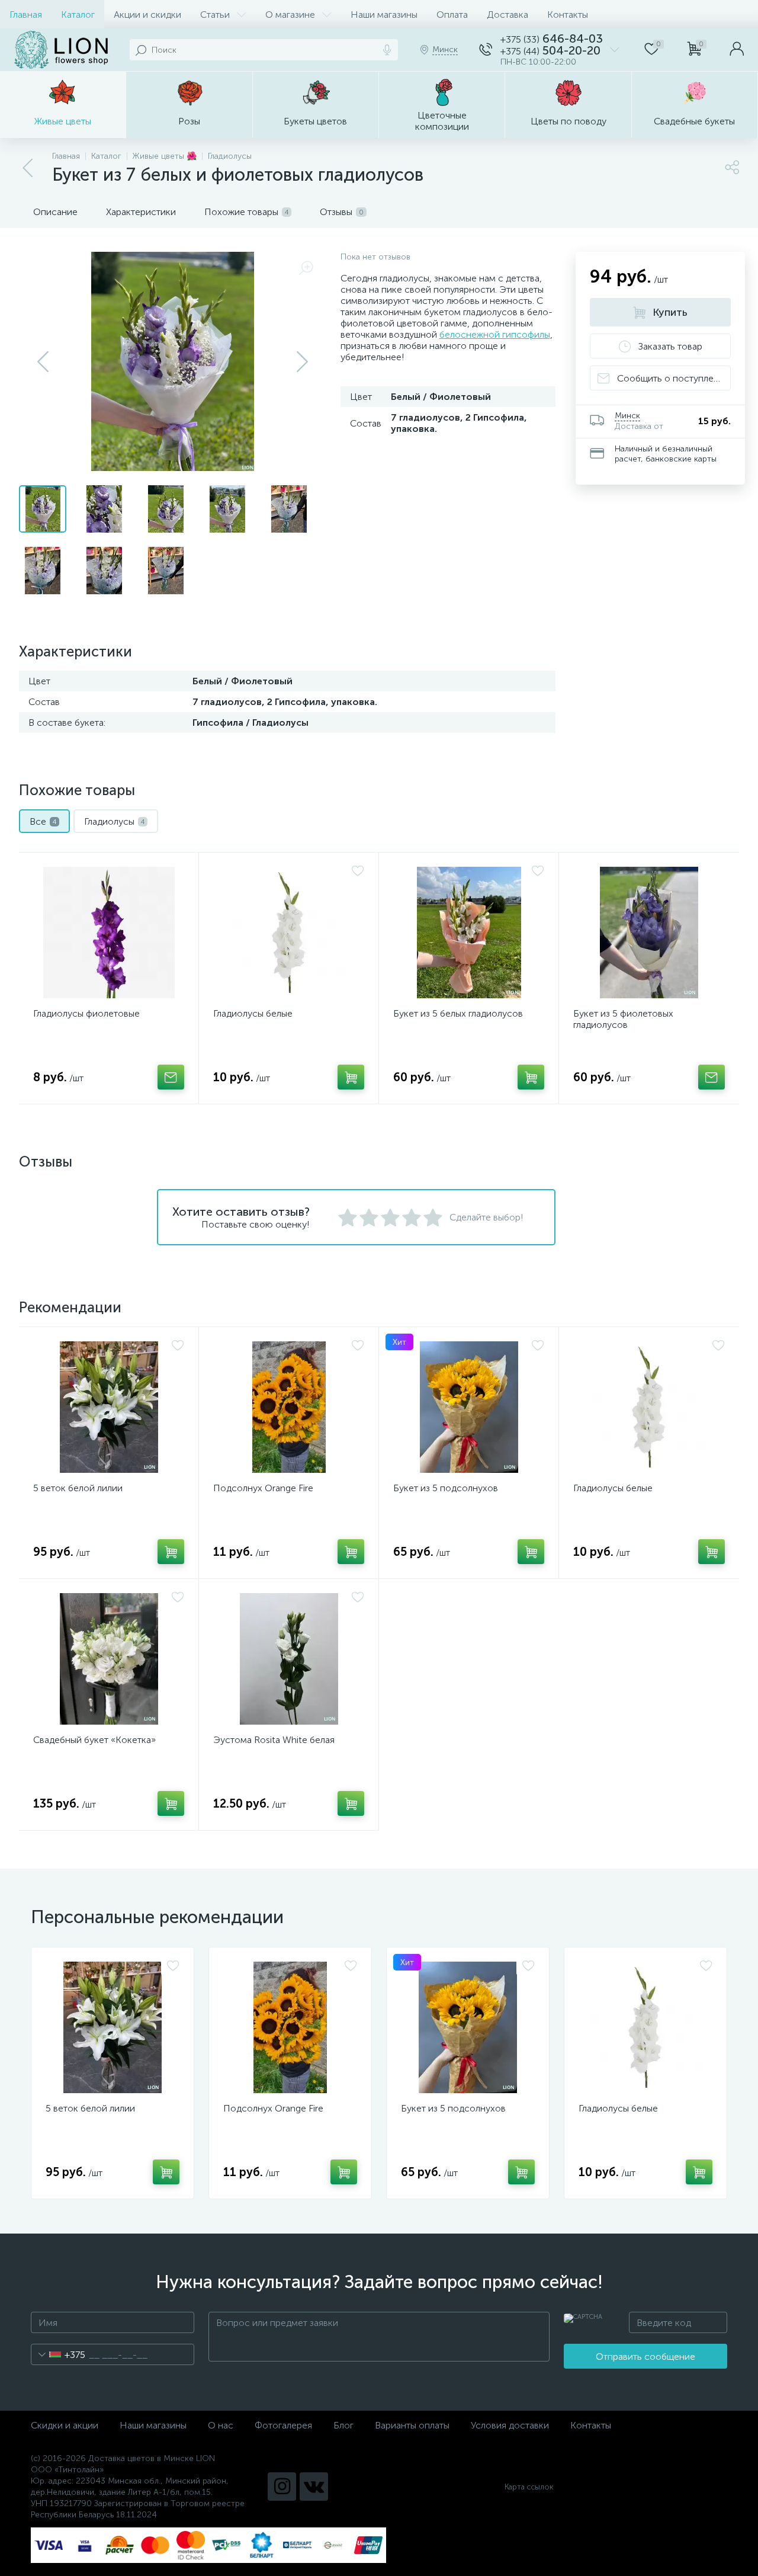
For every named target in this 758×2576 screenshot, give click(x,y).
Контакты (568, 15)
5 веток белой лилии (78, 1488)
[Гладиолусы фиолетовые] (109, 933)
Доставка (508, 15)
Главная (26, 15)
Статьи (215, 15)
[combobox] (58, 2354)
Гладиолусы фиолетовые (86, 1013)
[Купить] (351, 1077)
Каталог (78, 15)
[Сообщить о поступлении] (171, 1077)
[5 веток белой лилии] (109, 1407)
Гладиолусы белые (253, 1013)
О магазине (290, 15)
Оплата (452, 15)
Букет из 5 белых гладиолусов (458, 1013)
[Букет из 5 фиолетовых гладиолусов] (649, 933)
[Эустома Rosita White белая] (289, 1659)
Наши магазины (384, 15)
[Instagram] (282, 2487)
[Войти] (737, 50)
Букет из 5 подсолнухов (446, 1488)
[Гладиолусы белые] (289, 933)
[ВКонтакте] (314, 2487)
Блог (343, 2425)
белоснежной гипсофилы (495, 334)
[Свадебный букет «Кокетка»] (109, 1659)
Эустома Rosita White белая (274, 1740)
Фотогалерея (283, 2425)
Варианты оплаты (412, 2425)
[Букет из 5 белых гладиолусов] (469, 933)
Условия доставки (510, 2425)
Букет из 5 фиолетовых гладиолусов (623, 1019)
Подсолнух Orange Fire (263, 1488)
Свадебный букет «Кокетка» (94, 1740)
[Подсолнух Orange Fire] (289, 1407)
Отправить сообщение (645, 2356)
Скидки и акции (65, 2425)
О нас (221, 2425)
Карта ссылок (529, 2487)
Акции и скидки (147, 15)
